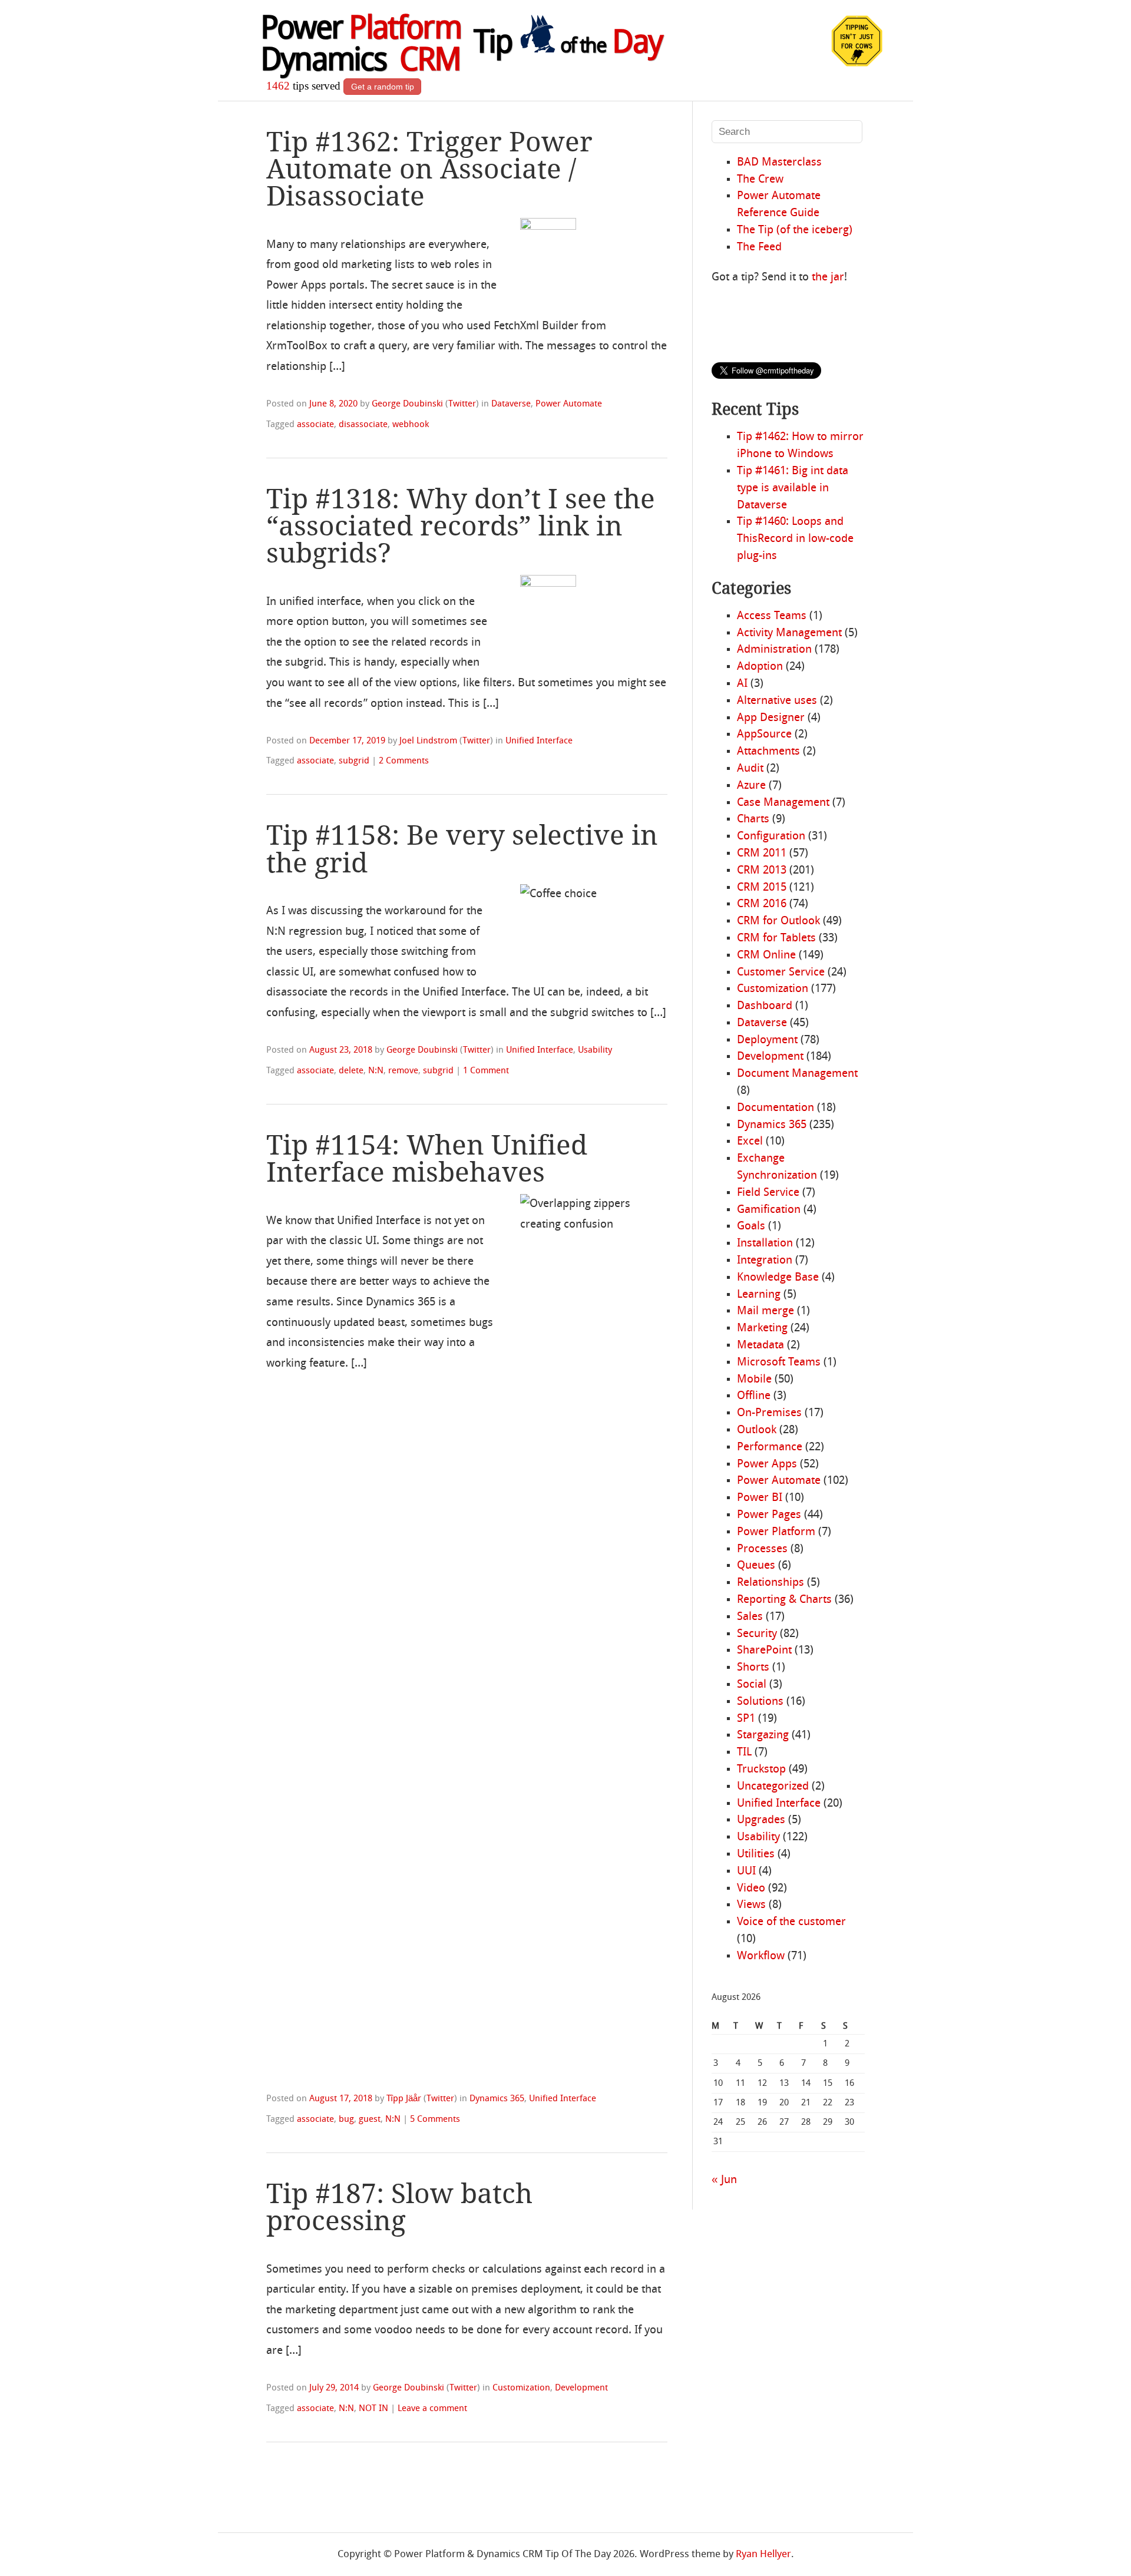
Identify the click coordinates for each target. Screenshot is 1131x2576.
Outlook (757, 1430)
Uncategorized (773, 1787)
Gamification (769, 1210)
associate (315, 425)
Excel (750, 1142)
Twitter (462, 404)
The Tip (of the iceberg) (795, 230)
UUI (746, 1871)
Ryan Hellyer (763, 2554)
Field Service (768, 1193)
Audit (750, 769)
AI (742, 684)
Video (751, 1889)
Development (581, 2388)
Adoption (760, 667)
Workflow (761, 1956)
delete (351, 1071)
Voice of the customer (791, 1922)
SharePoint (764, 1651)
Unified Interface (539, 741)
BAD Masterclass (779, 163)
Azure (751, 786)
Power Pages (769, 1515)
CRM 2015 (762, 888)
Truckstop (761, 1770)
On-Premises (769, 1413)
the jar (828, 277)
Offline (754, 1396)
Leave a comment (432, 2409)
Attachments (768, 752)
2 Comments (404, 761)
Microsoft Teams (779, 1363)
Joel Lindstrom (428, 741)
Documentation (776, 1108)
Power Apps (767, 1464)
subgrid (354, 761)
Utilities (756, 1854)
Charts (753, 819)
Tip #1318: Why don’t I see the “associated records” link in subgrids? (461, 526)
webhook (411, 425)
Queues (756, 1566)
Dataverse (511, 404)
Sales (750, 1617)
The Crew (760, 180)
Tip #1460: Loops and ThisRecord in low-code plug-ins (795, 539)
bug (346, 2119)
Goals (751, 1226)
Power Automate (569, 404)
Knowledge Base (778, 1278)
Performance (770, 1447)
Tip (568, 44)
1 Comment (486, 1071)
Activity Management (789, 633)
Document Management (797, 1074)
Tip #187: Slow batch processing (399, 2207)
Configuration (771, 836)
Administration (774, 650)
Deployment (767, 1040)
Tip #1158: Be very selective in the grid (462, 849)
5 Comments (435, 2119)
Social (752, 1685)
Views (751, 1905)
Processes (762, 1549)
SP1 (746, 1719)
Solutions (760, 1702)
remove (403, 1071)
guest (370, 2119)
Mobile (754, 1380)
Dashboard (765, 1006)
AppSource (764, 735)
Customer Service (781, 973)
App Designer (771, 718)
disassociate (363, 425)
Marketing (762, 1328)
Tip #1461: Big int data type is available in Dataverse (793, 488)
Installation (765, 1244)
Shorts (753, 1668)
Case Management (783, 803)
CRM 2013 (762, 871)
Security (757, 1634)
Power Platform (776, 1532)
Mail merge (765, 1311)
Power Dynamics (361, 46)
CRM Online (766, 955)
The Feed (759, 247)
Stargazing (763, 1735)
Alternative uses (777, 701)
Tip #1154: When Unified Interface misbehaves (427, 1159)
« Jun (724, 2180)
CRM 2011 (762, 854)
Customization (521, 2388)
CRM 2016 (762, 904)
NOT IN (373, 2409)
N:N (376, 1071)
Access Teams (772, 616)
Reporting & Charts (784, 1600)
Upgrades (761, 1820)
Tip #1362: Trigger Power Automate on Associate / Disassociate (429, 169)
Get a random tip (383, 87)
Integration (765, 1261)
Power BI (760, 1498)
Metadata (760, 1345)
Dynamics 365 (497, 2099)
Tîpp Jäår (404, 2099)
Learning (759, 1295)
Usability (595, 1050)
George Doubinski (407, 404)
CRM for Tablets (776, 938)
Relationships (770, 1583)
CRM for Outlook (778, 921)
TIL (744, 1752)
